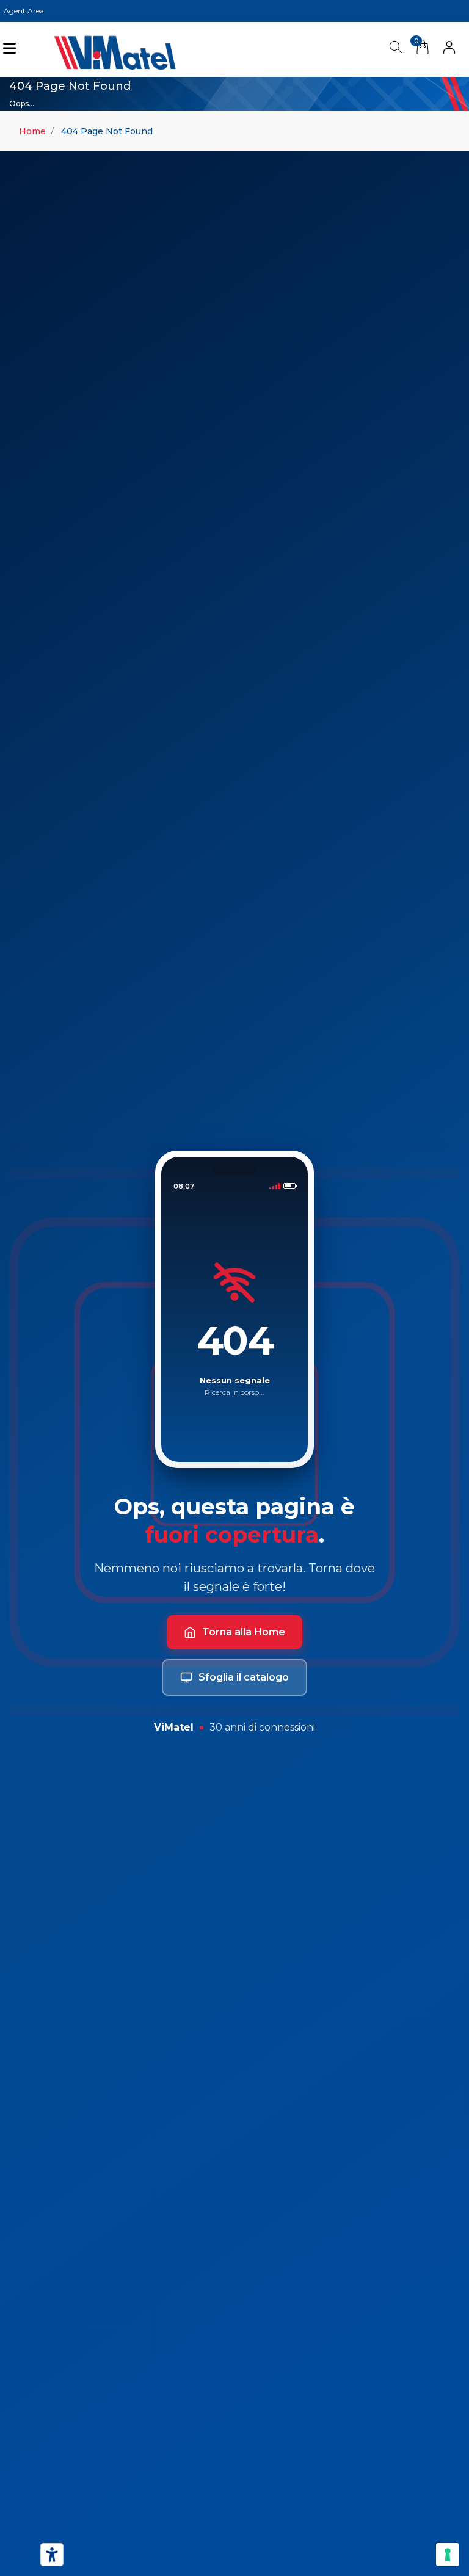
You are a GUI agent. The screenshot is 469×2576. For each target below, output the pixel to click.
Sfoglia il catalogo (244, 1677)
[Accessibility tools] (52, 2555)
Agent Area (24, 11)
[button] (449, 49)
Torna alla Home (244, 1632)
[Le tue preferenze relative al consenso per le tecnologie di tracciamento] (448, 2555)
